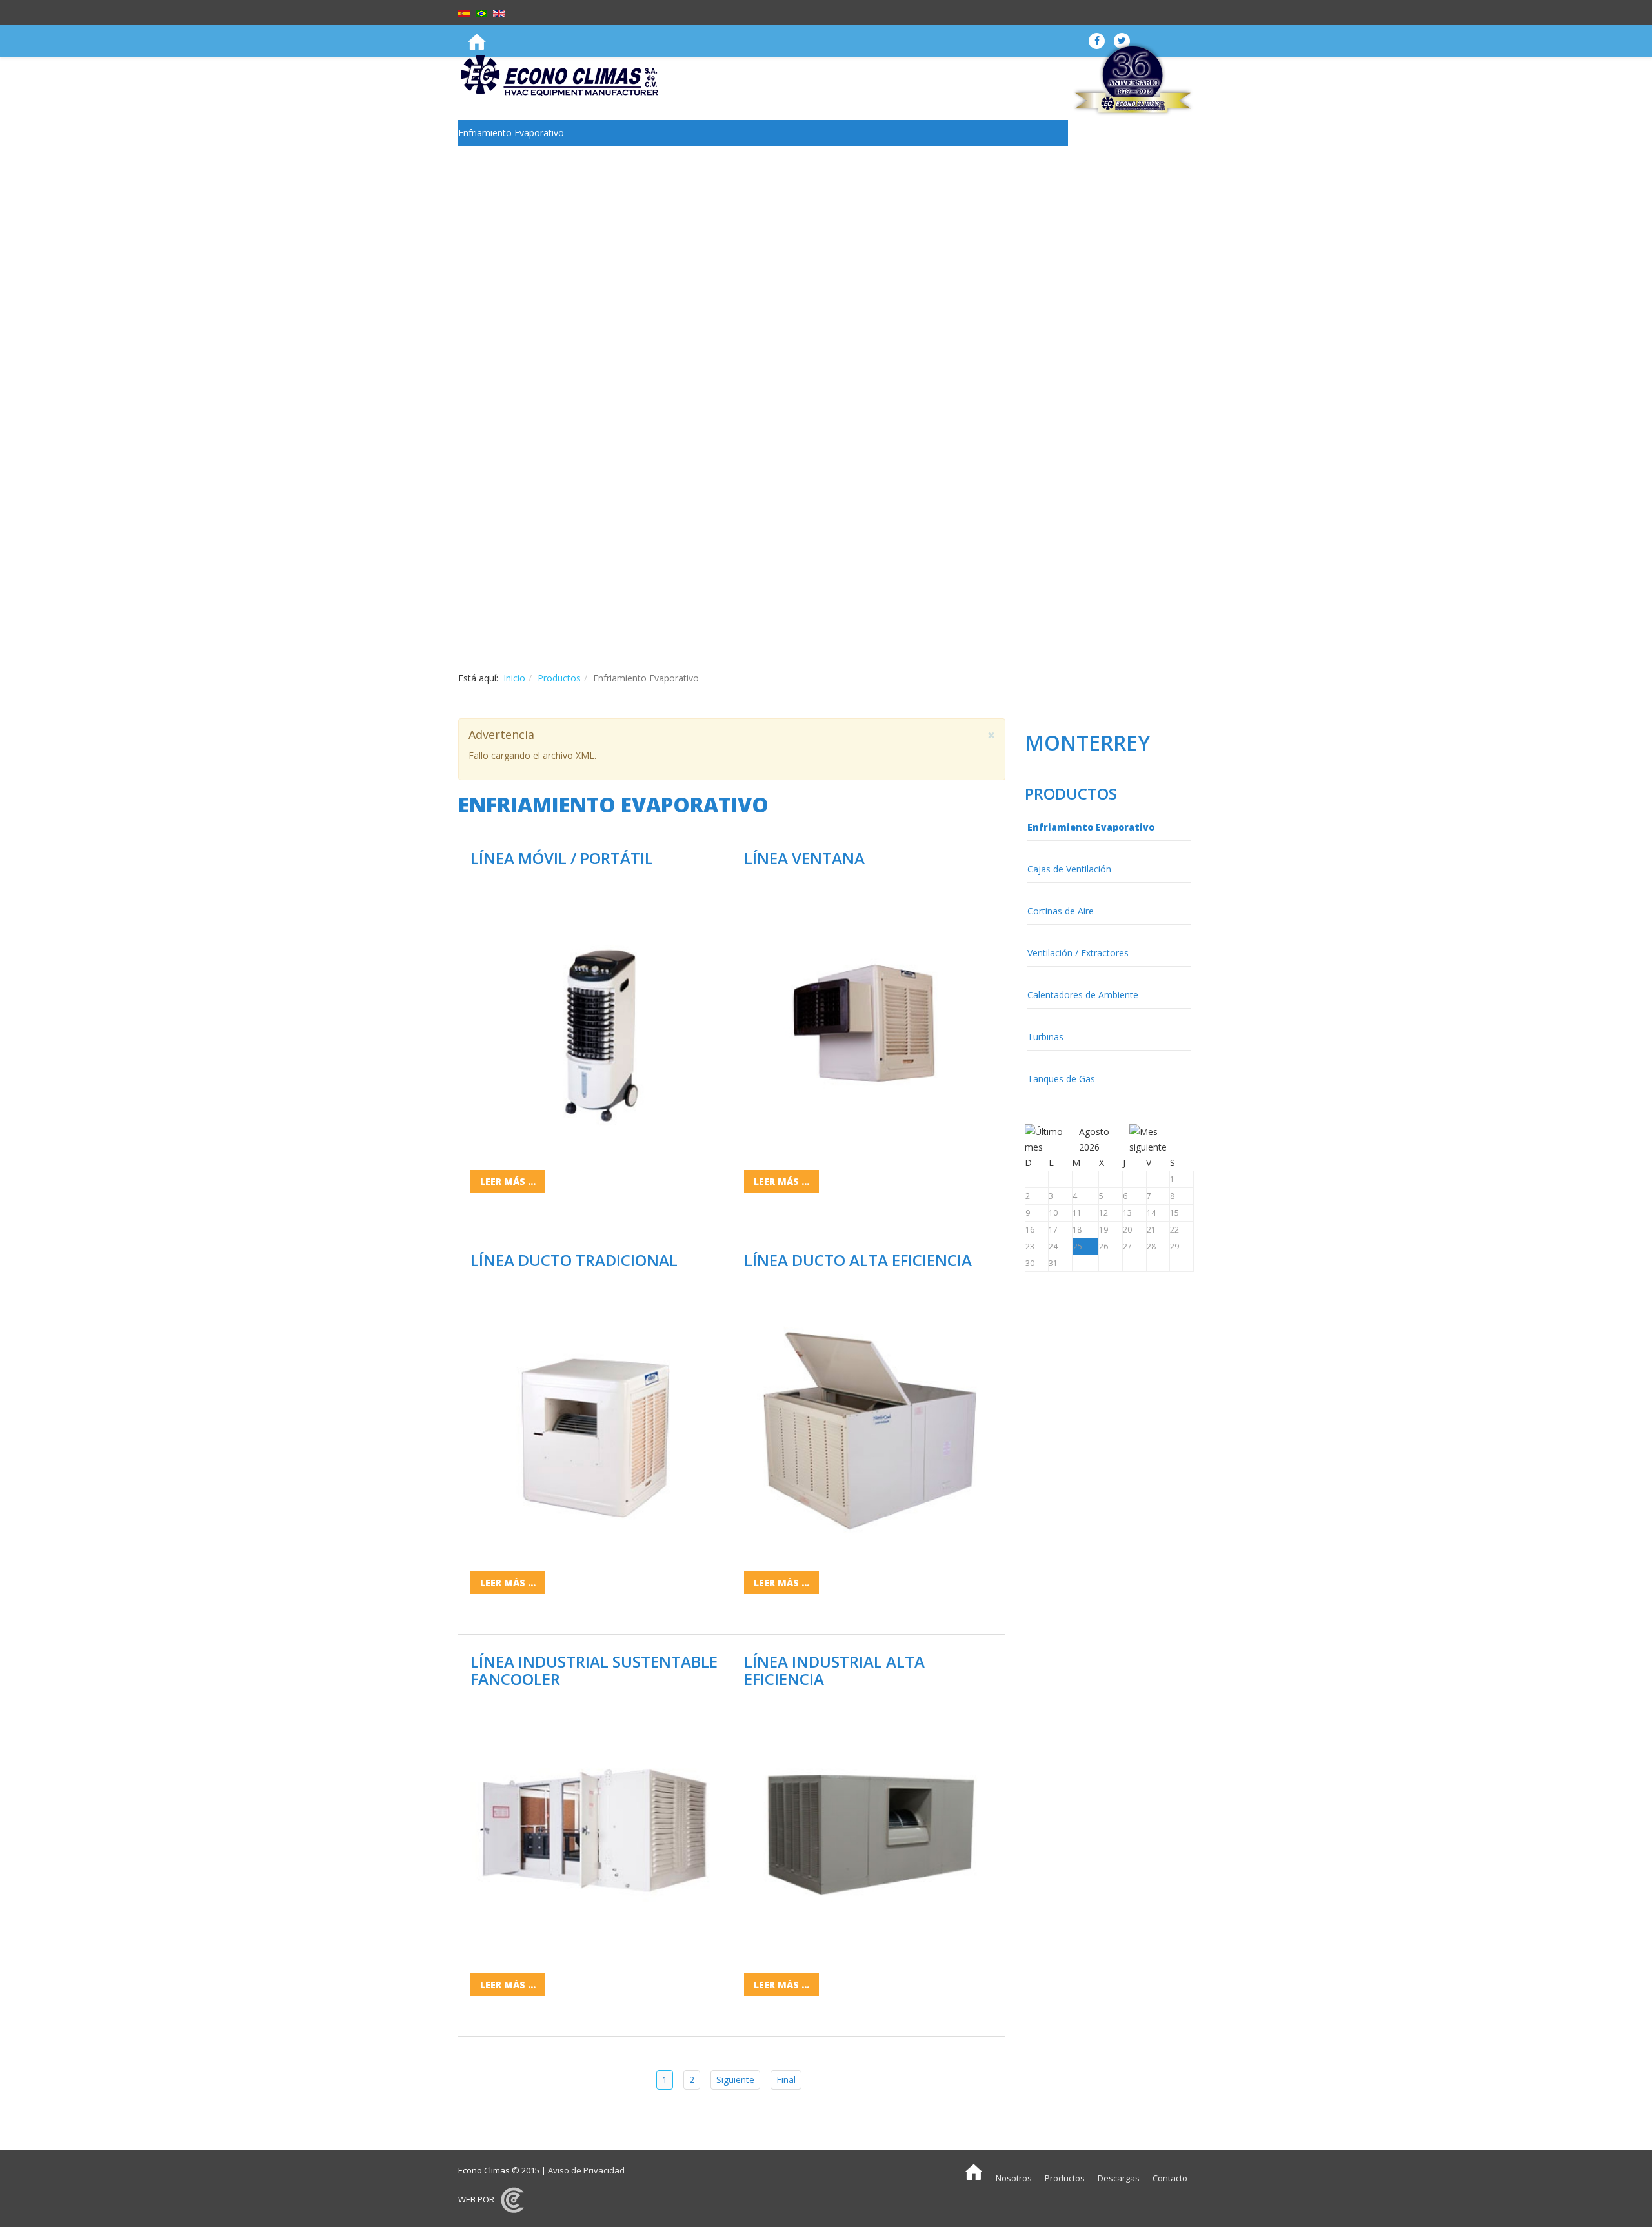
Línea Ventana (804, 858)
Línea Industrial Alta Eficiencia (834, 1670)
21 (1151, 1230)
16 (1030, 1230)
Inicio (514, 678)
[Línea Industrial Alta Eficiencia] (869, 1827)
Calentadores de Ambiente (514, 236)
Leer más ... (508, 1181)
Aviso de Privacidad (586, 2170)
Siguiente (735, 2080)
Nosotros (1014, 2178)
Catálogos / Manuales (504, 428)
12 (1103, 1213)
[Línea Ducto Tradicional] (595, 1426)
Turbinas (476, 262)
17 (1053, 1230)
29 (1174, 1246)
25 (1078, 1246)
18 (1077, 1230)
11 (1077, 1213)
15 (1174, 1213)
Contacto (1170, 2178)
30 (1030, 1263)
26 (1103, 1246)
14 (1151, 1213)
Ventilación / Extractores (509, 210)
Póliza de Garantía (496, 371)
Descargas (1119, 2178)
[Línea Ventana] (869, 1023)
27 (1127, 1246)
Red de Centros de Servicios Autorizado (541, 345)
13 (1127, 1213)
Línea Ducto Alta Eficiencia (858, 1260)
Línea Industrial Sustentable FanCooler (594, 1670)
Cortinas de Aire (491, 184)
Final (786, 2080)
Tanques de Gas (492, 287)
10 (1053, 1213)
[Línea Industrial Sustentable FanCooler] (595, 1827)
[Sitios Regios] (512, 2199)
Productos (559, 678)
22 (1174, 1230)
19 (1103, 1230)
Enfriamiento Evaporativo (511, 133)
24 (1053, 1246)
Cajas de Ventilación (500, 158)
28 (1151, 1246)
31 (1053, 1263)
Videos (472, 454)
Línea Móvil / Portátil (562, 858)
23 (1030, 1246)
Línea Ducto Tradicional (574, 1260)
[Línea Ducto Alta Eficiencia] (869, 1426)
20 (1127, 1230)
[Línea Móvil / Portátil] (595, 1023)
